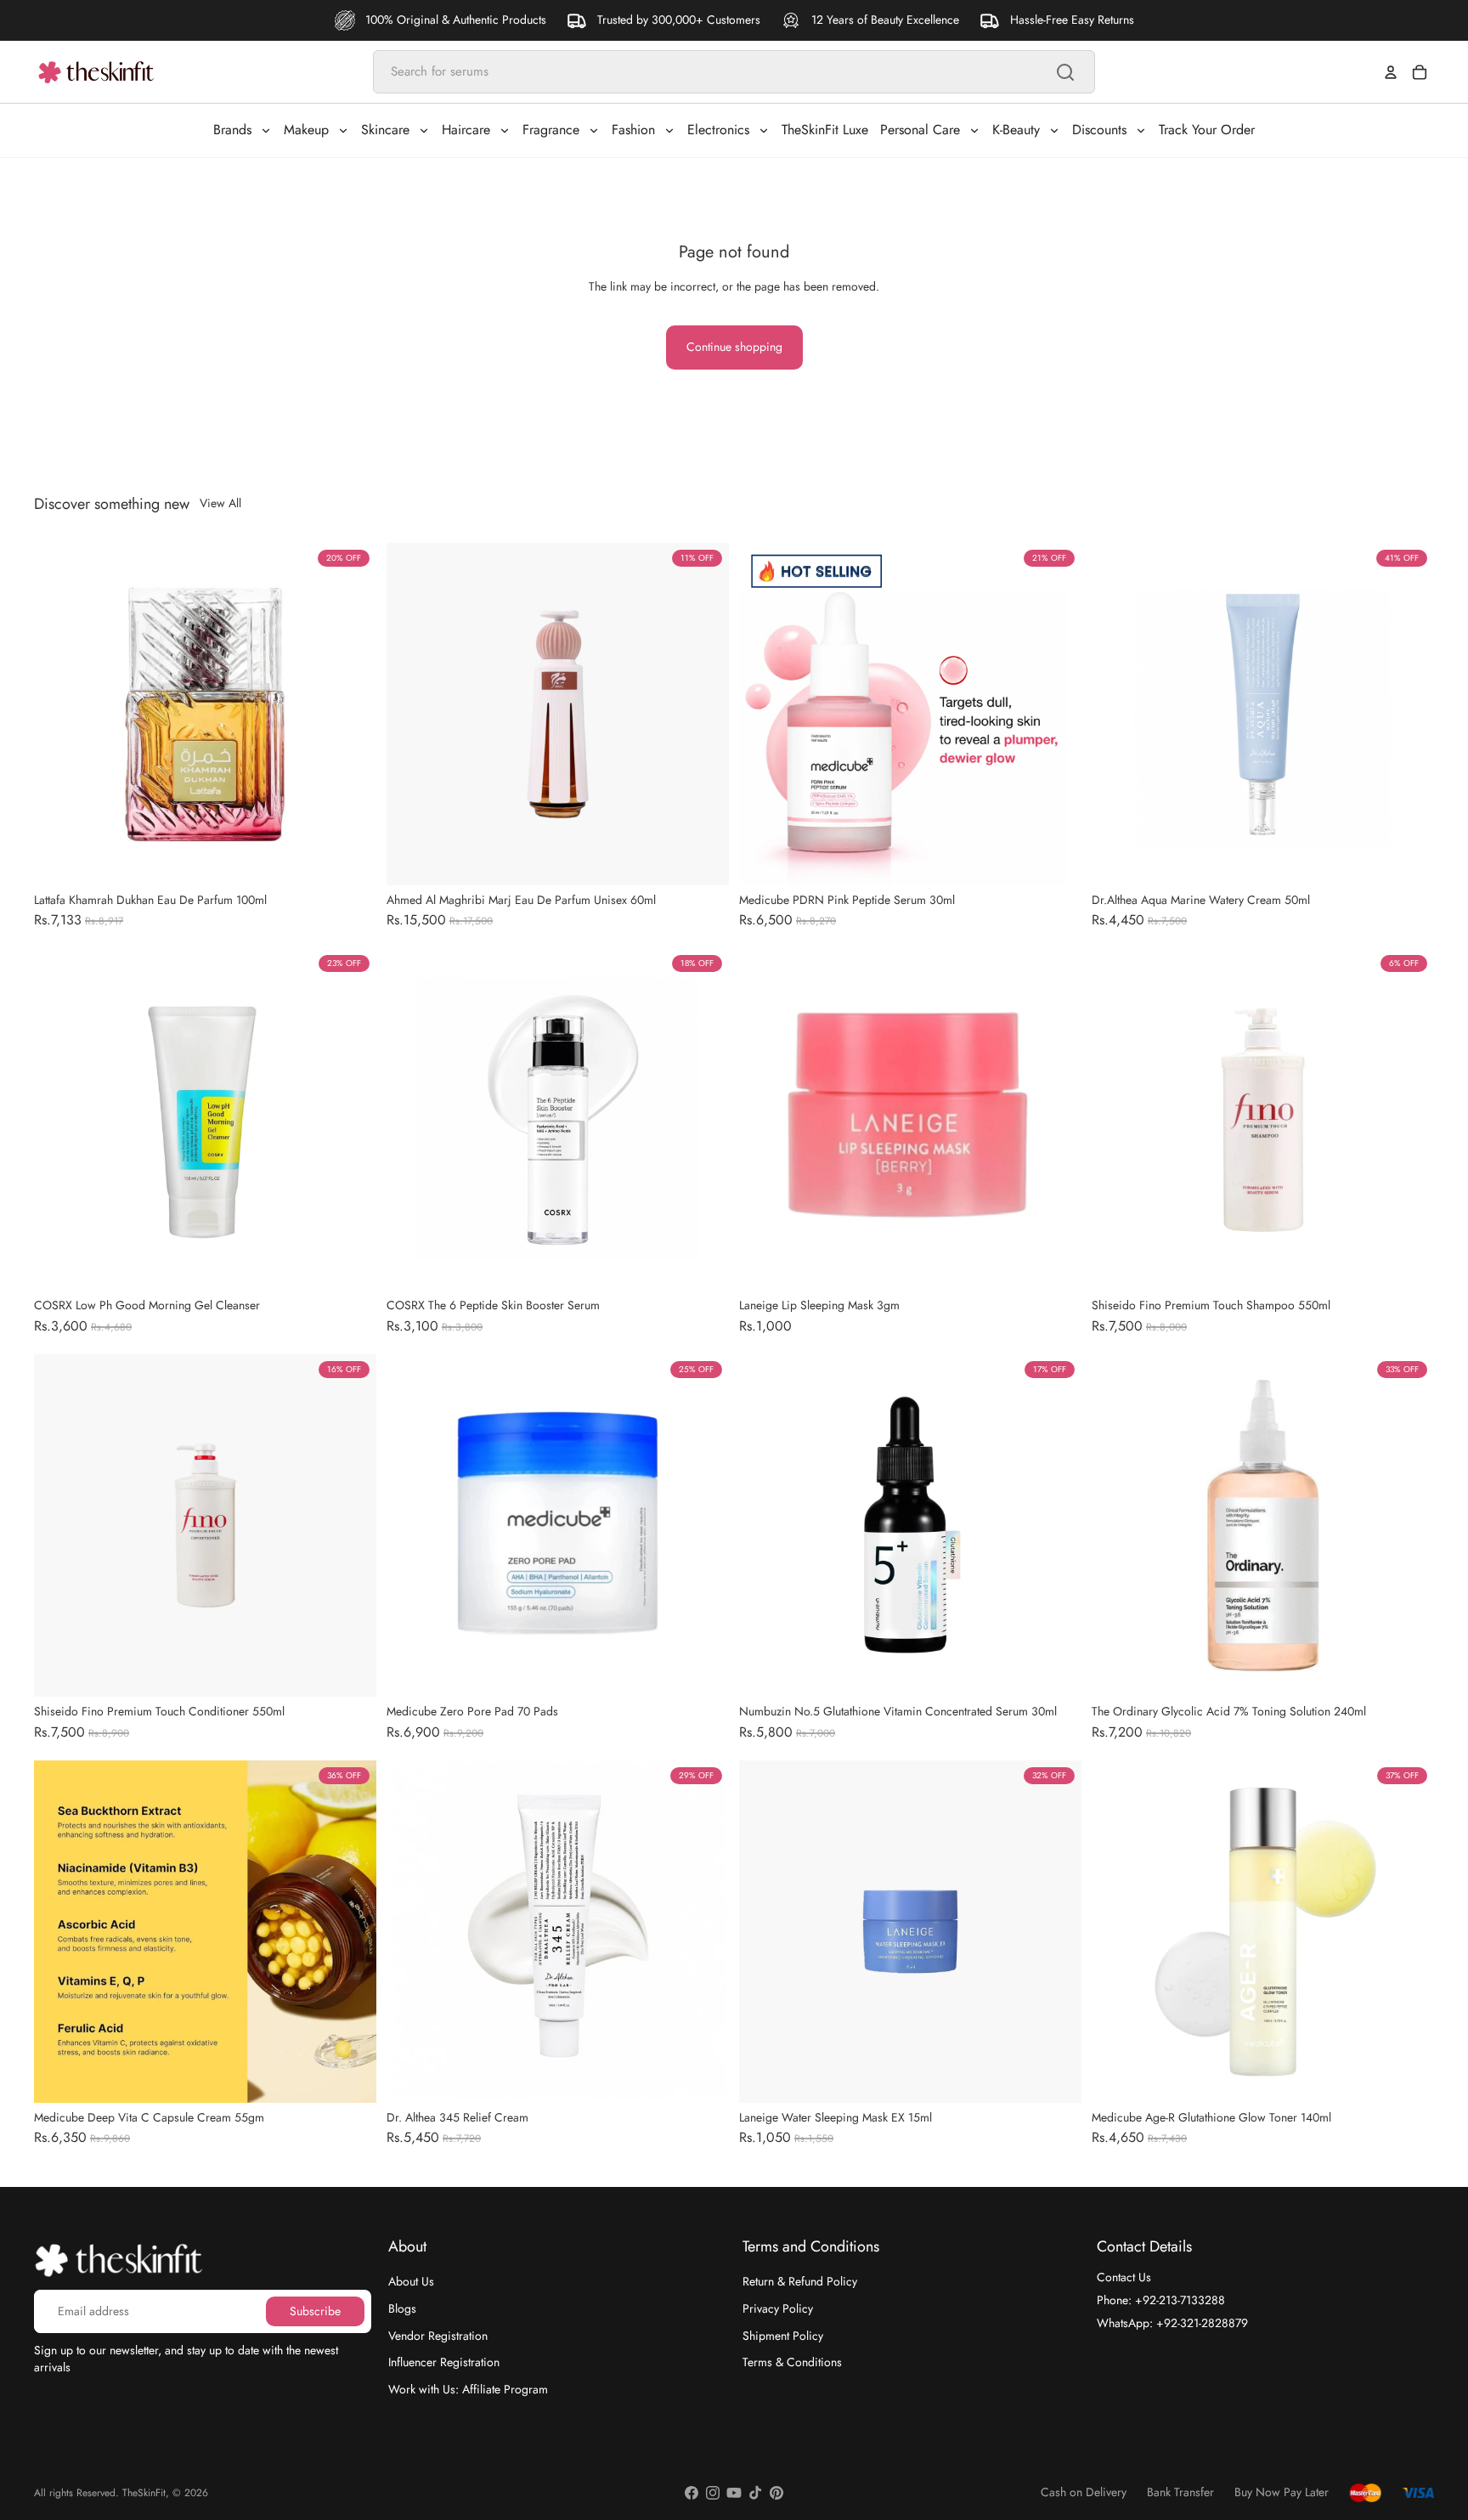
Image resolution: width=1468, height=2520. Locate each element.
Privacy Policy (778, 2308)
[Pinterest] (776, 2493)
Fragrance (551, 130)
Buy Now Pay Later (1282, 2492)
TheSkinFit (144, 2493)
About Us (411, 2281)
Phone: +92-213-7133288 (1161, 2300)
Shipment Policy (783, 2335)
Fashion (633, 130)
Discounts (1099, 130)
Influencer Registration (444, 2362)
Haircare (466, 130)
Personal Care (920, 130)
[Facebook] (692, 2493)
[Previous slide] (59, 714)
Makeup (306, 130)
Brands (232, 130)
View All (220, 503)
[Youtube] (734, 2493)
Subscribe (315, 2310)
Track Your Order (1207, 130)
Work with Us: (468, 2388)
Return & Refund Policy (800, 2281)
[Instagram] (713, 2493)
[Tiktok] (755, 2493)
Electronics (718, 130)
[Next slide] (351, 714)
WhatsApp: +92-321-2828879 (1172, 2322)
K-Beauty (1016, 130)
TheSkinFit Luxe (825, 130)
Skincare (385, 130)
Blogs (402, 2308)
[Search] (1065, 72)
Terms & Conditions (792, 2362)
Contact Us (1124, 2277)
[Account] (1391, 72)
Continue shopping (734, 347)
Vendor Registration (438, 2335)
